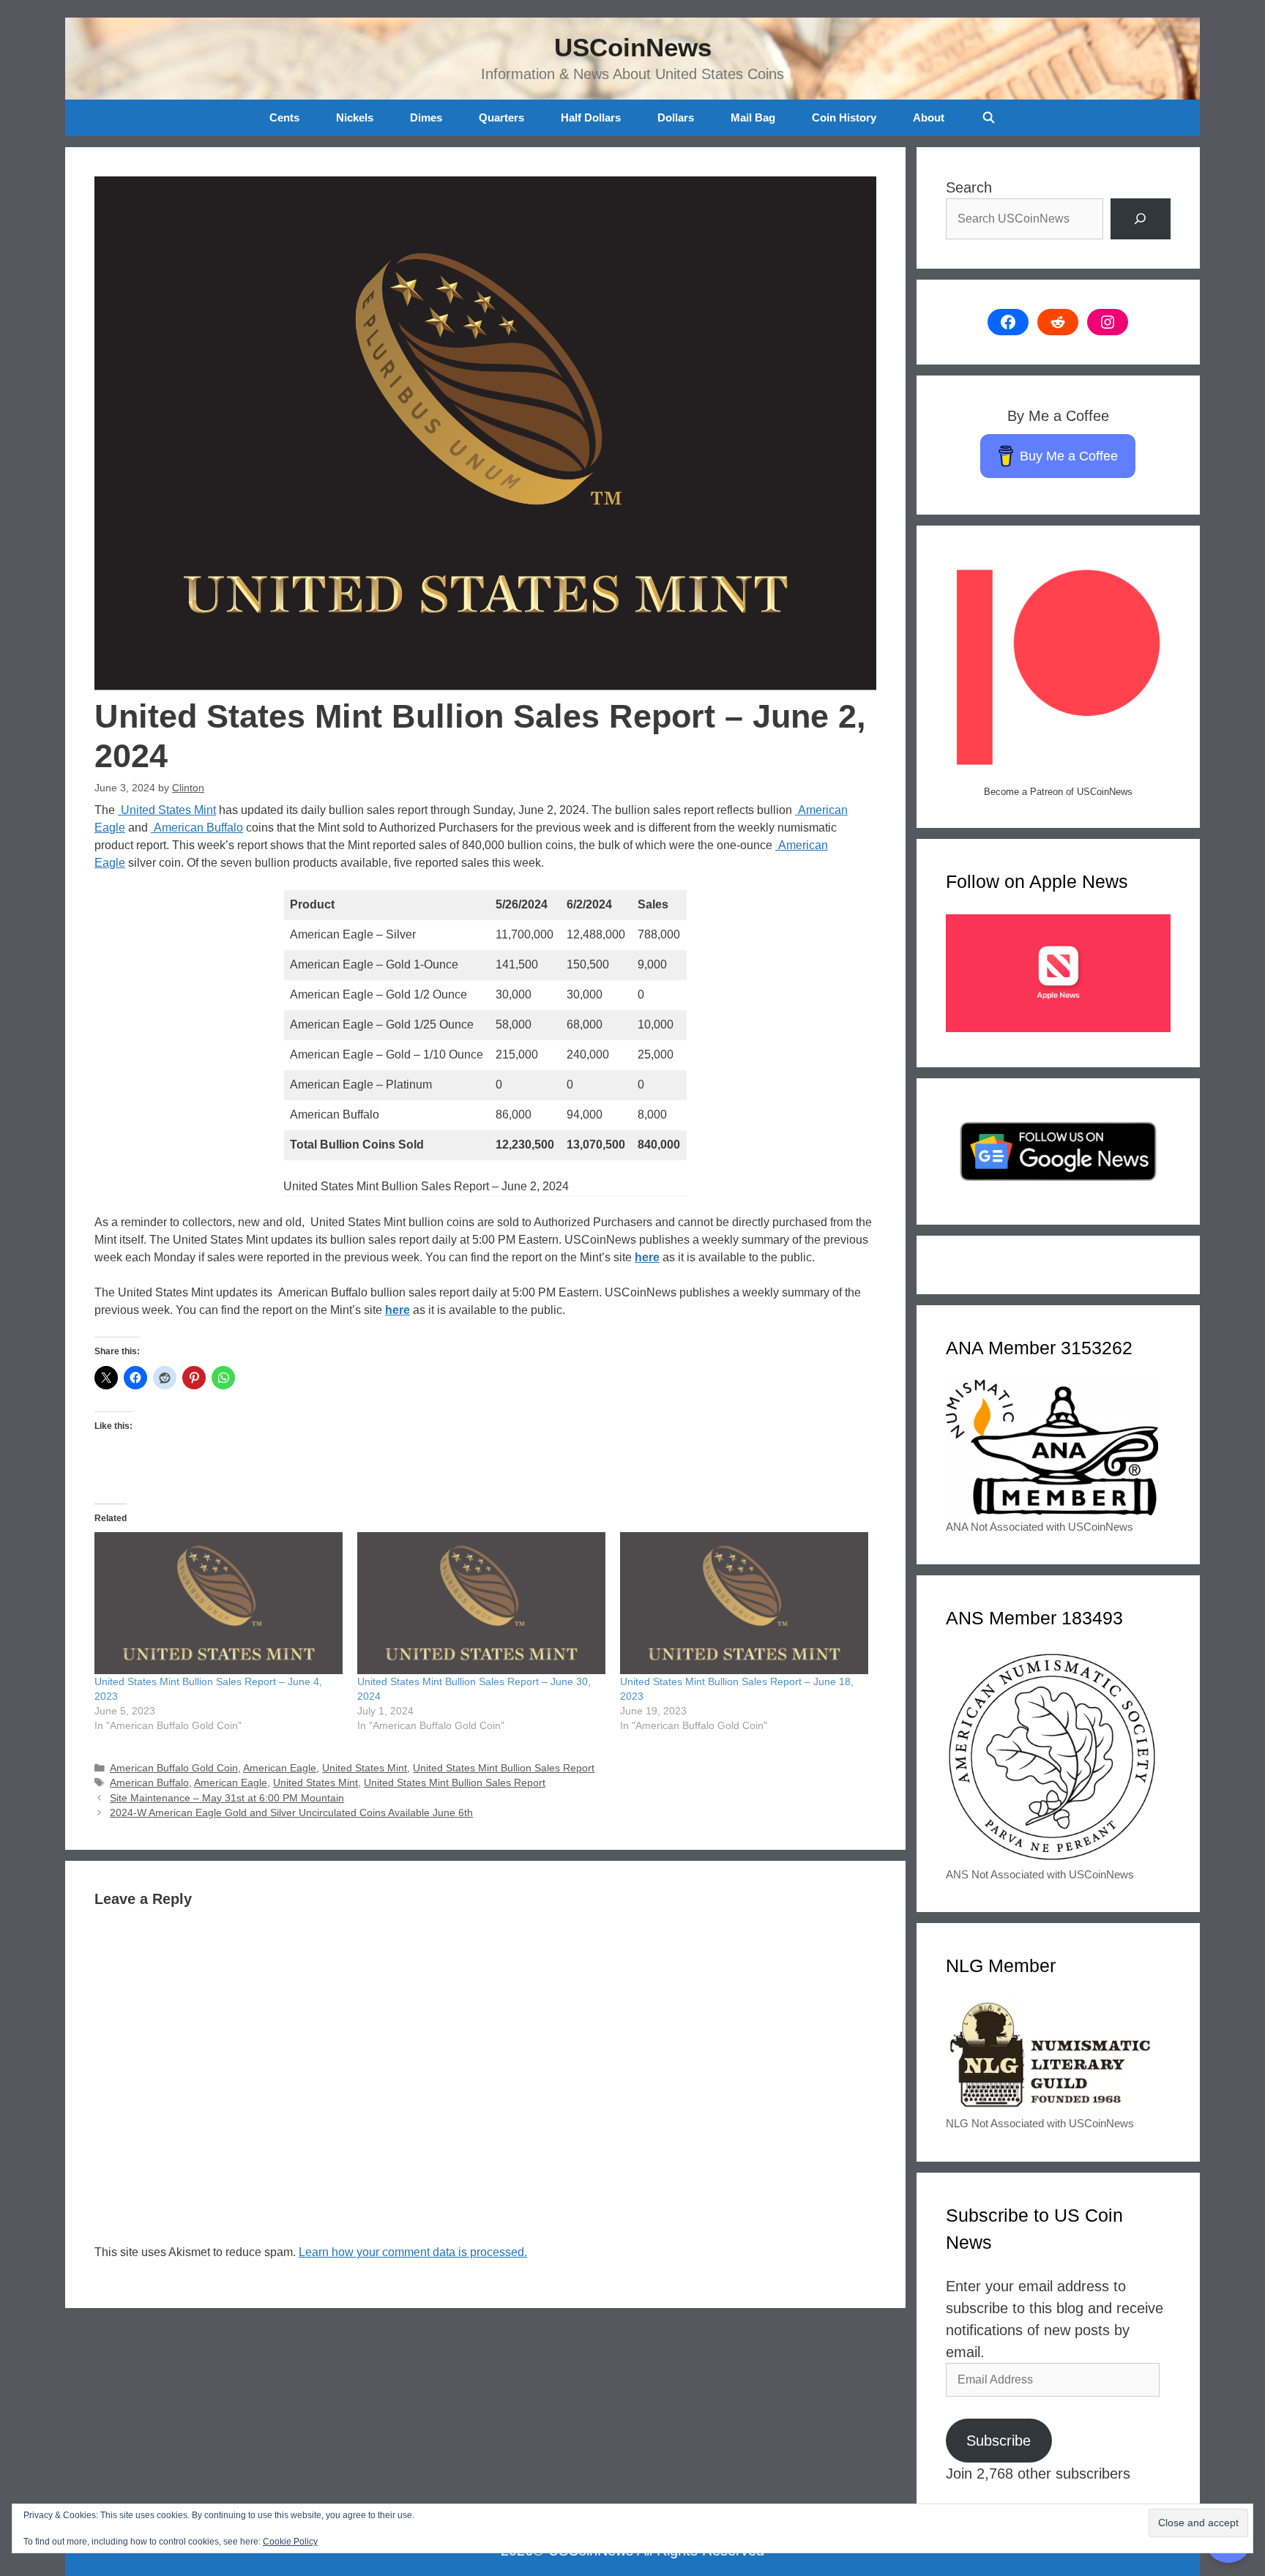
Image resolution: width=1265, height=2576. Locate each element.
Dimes (426, 117)
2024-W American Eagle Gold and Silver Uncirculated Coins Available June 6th (291, 1813)
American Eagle (280, 1768)
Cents (284, 117)
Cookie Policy (290, 2542)
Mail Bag (753, 117)
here (647, 1257)
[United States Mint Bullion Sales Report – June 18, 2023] (744, 1603)
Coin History (844, 117)
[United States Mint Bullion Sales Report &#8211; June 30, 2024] (481, 1603)
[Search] (1141, 219)
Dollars (676, 117)
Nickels (355, 117)
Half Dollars (591, 117)
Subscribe (999, 2441)
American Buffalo (197, 828)
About (929, 117)
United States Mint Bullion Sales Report (504, 1768)
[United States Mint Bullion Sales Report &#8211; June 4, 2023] (219, 1603)
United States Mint (167, 810)
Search (969, 187)
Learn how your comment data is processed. (413, 2252)
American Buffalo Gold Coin (174, 1768)
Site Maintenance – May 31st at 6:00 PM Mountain (227, 1798)
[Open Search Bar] (988, 118)
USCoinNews (633, 47)
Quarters (501, 117)
